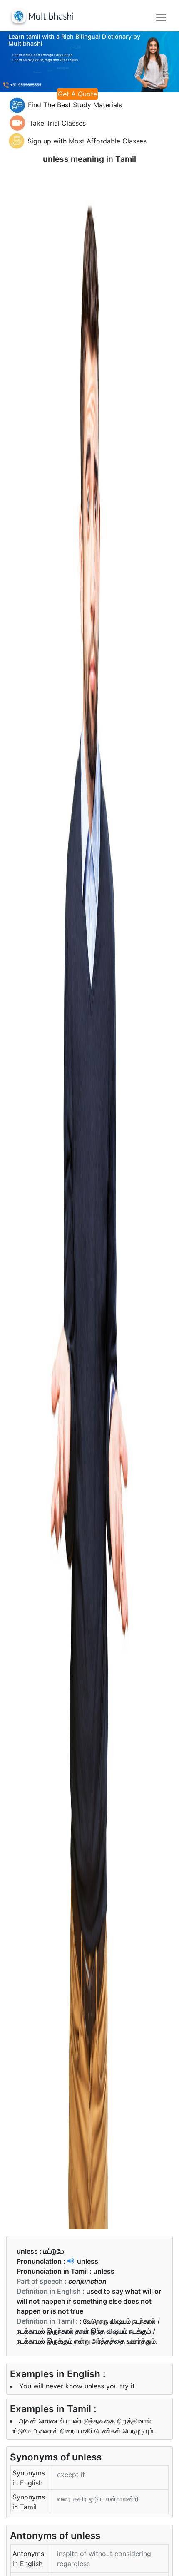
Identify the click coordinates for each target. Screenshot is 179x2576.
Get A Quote (77, 94)
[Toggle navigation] (161, 17)
